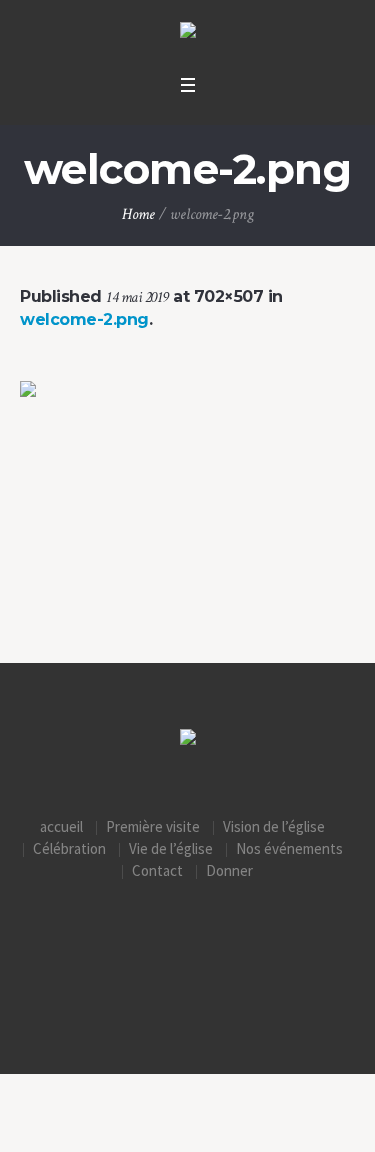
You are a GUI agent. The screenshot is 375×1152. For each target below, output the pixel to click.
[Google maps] (231, 954)
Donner (229, 870)
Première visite (153, 826)
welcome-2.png (84, 319)
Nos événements (289, 848)
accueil (61, 826)
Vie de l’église (171, 848)
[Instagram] (145, 954)
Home (138, 214)
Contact (157, 870)
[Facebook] (188, 954)
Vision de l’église (274, 826)
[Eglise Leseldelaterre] (188, 32)
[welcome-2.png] (187, 502)
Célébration (69, 848)
